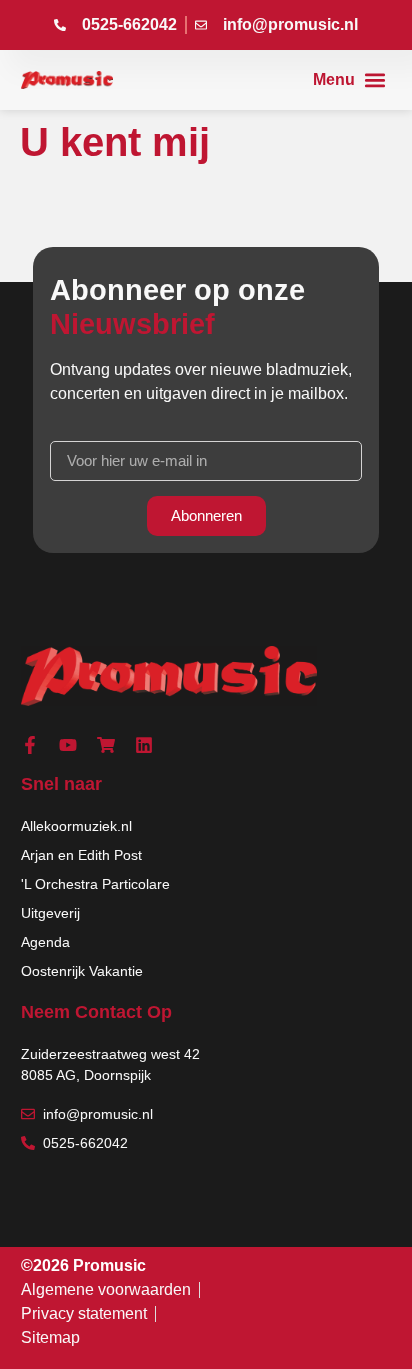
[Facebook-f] (30, 745)
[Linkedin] (144, 745)
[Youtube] (68, 745)
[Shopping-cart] (106, 745)
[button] (349, 80)
